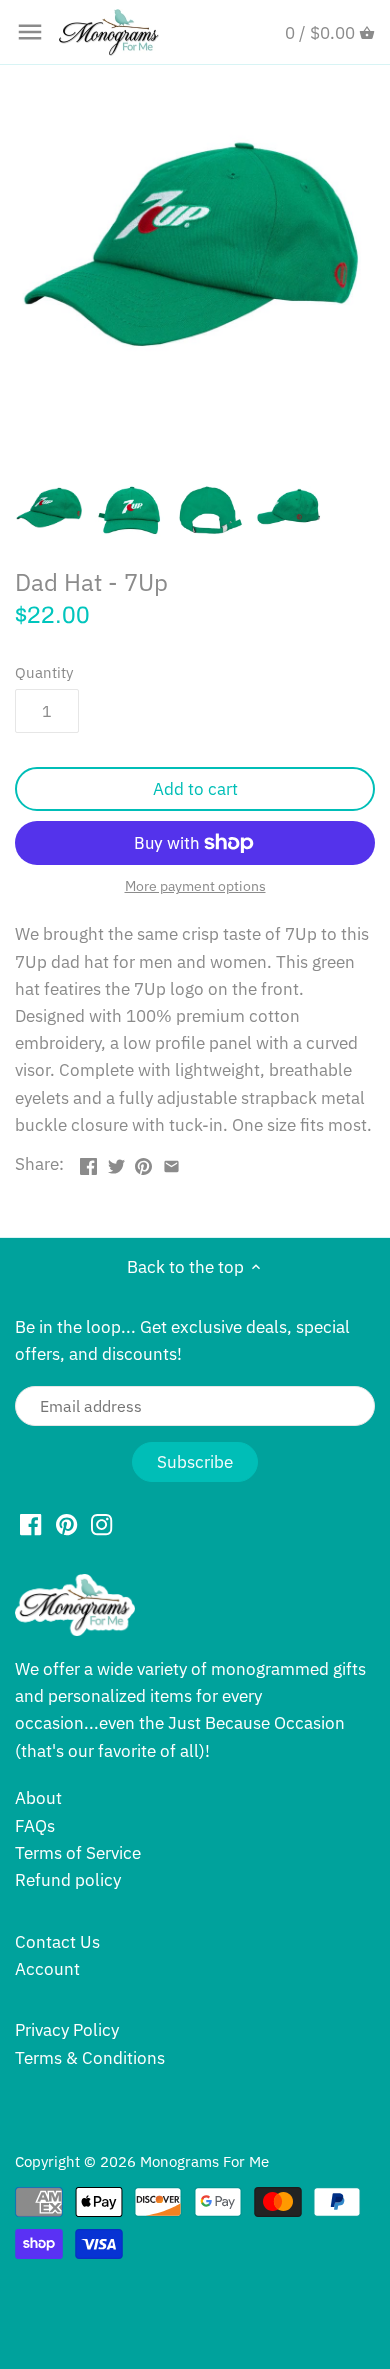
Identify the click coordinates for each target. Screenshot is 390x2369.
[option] (50, 511)
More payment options (195, 886)
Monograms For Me (204, 2161)
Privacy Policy (67, 2030)
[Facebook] (30, 1524)
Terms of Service (78, 1853)
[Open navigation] (30, 32)
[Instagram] (101, 1524)
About (38, 1798)
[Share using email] (171, 1162)
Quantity (44, 672)
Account (47, 1969)
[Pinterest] (66, 1524)
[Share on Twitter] (116, 1162)
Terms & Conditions (90, 2058)
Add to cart (195, 789)
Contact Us (57, 1942)
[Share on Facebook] (88, 1162)
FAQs (35, 1826)
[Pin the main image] (143, 1162)
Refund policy (68, 1880)
